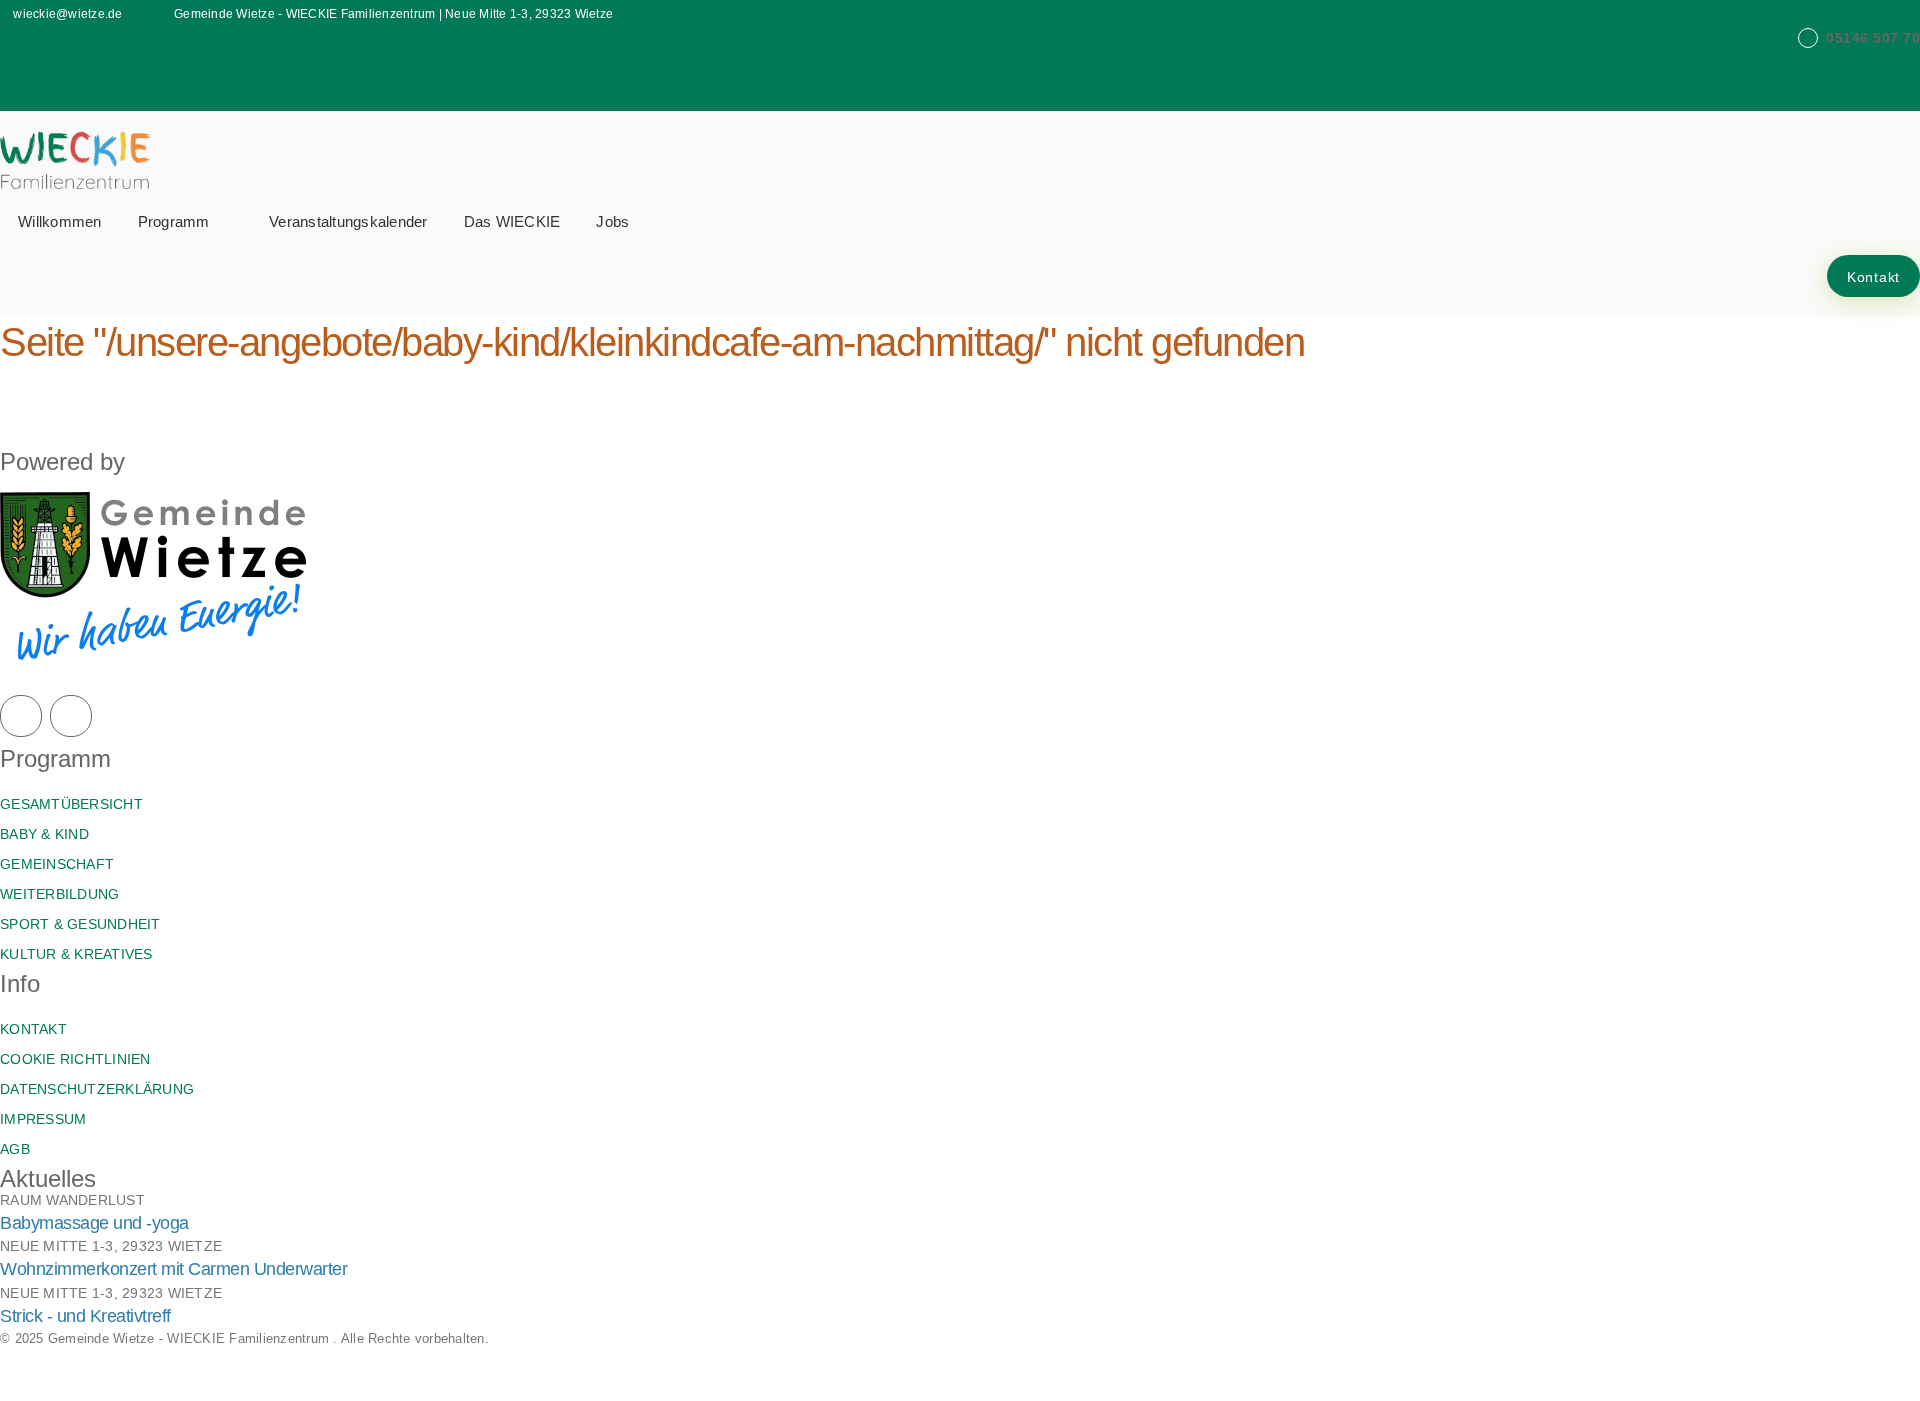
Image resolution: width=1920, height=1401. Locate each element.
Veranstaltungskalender (348, 221)
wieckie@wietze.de (67, 14)
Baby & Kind (44, 834)
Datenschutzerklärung (97, 1089)
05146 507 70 (1873, 38)
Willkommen (60, 221)
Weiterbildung (59, 894)
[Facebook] (21, 716)
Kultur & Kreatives (76, 954)
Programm (176, 221)
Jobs (612, 221)
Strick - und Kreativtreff (85, 1316)
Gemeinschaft (57, 864)
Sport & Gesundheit (80, 924)
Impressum (43, 1119)
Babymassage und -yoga (94, 1223)
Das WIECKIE (512, 221)
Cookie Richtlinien (75, 1059)
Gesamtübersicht (71, 804)
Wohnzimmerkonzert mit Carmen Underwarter (173, 1269)
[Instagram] (71, 716)
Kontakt (1873, 277)
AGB (15, 1149)
